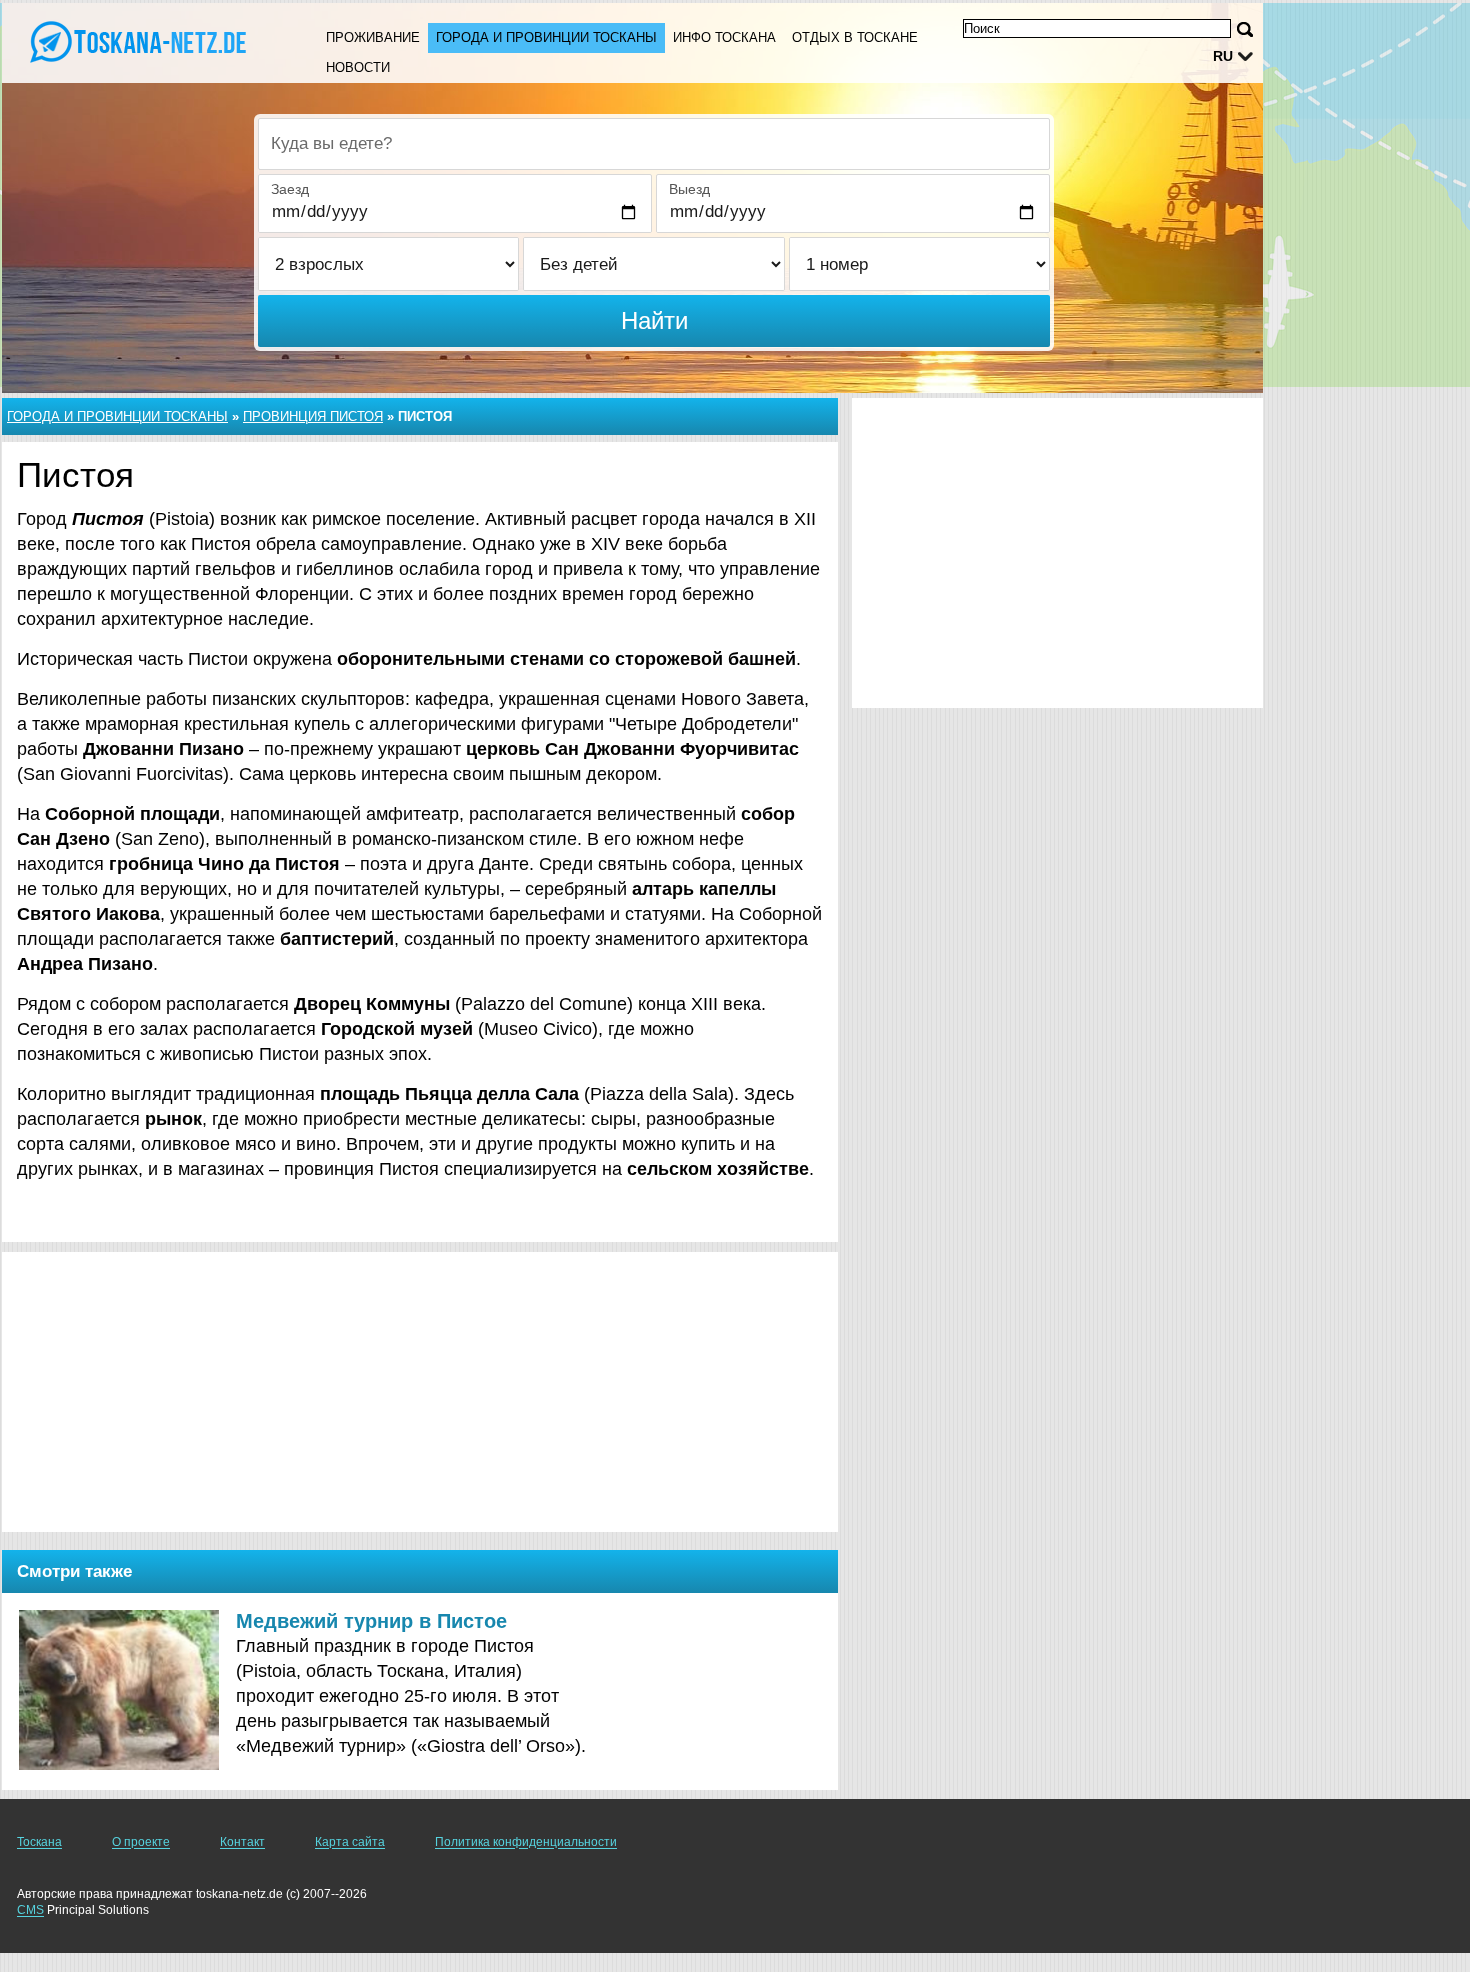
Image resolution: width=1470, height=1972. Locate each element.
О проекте (141, 1842)
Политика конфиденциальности (526, 1842)
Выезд (689, 189)
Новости (358, 67)
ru (1223, 56)
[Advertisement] (420, 1392)
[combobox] (654, 144)
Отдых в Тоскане (855, 37)
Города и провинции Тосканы (546, 37)
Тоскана (39, 1842)
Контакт (242, 1842)
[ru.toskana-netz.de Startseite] (140, 41)
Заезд (290, 189)
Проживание (373, 37)
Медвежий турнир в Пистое (371, 1621)
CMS (30, 1910)
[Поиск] (1245, 29)
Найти (654, 320)
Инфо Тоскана (724, 37)
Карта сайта (350, 1842)
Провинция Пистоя (313, 416)
